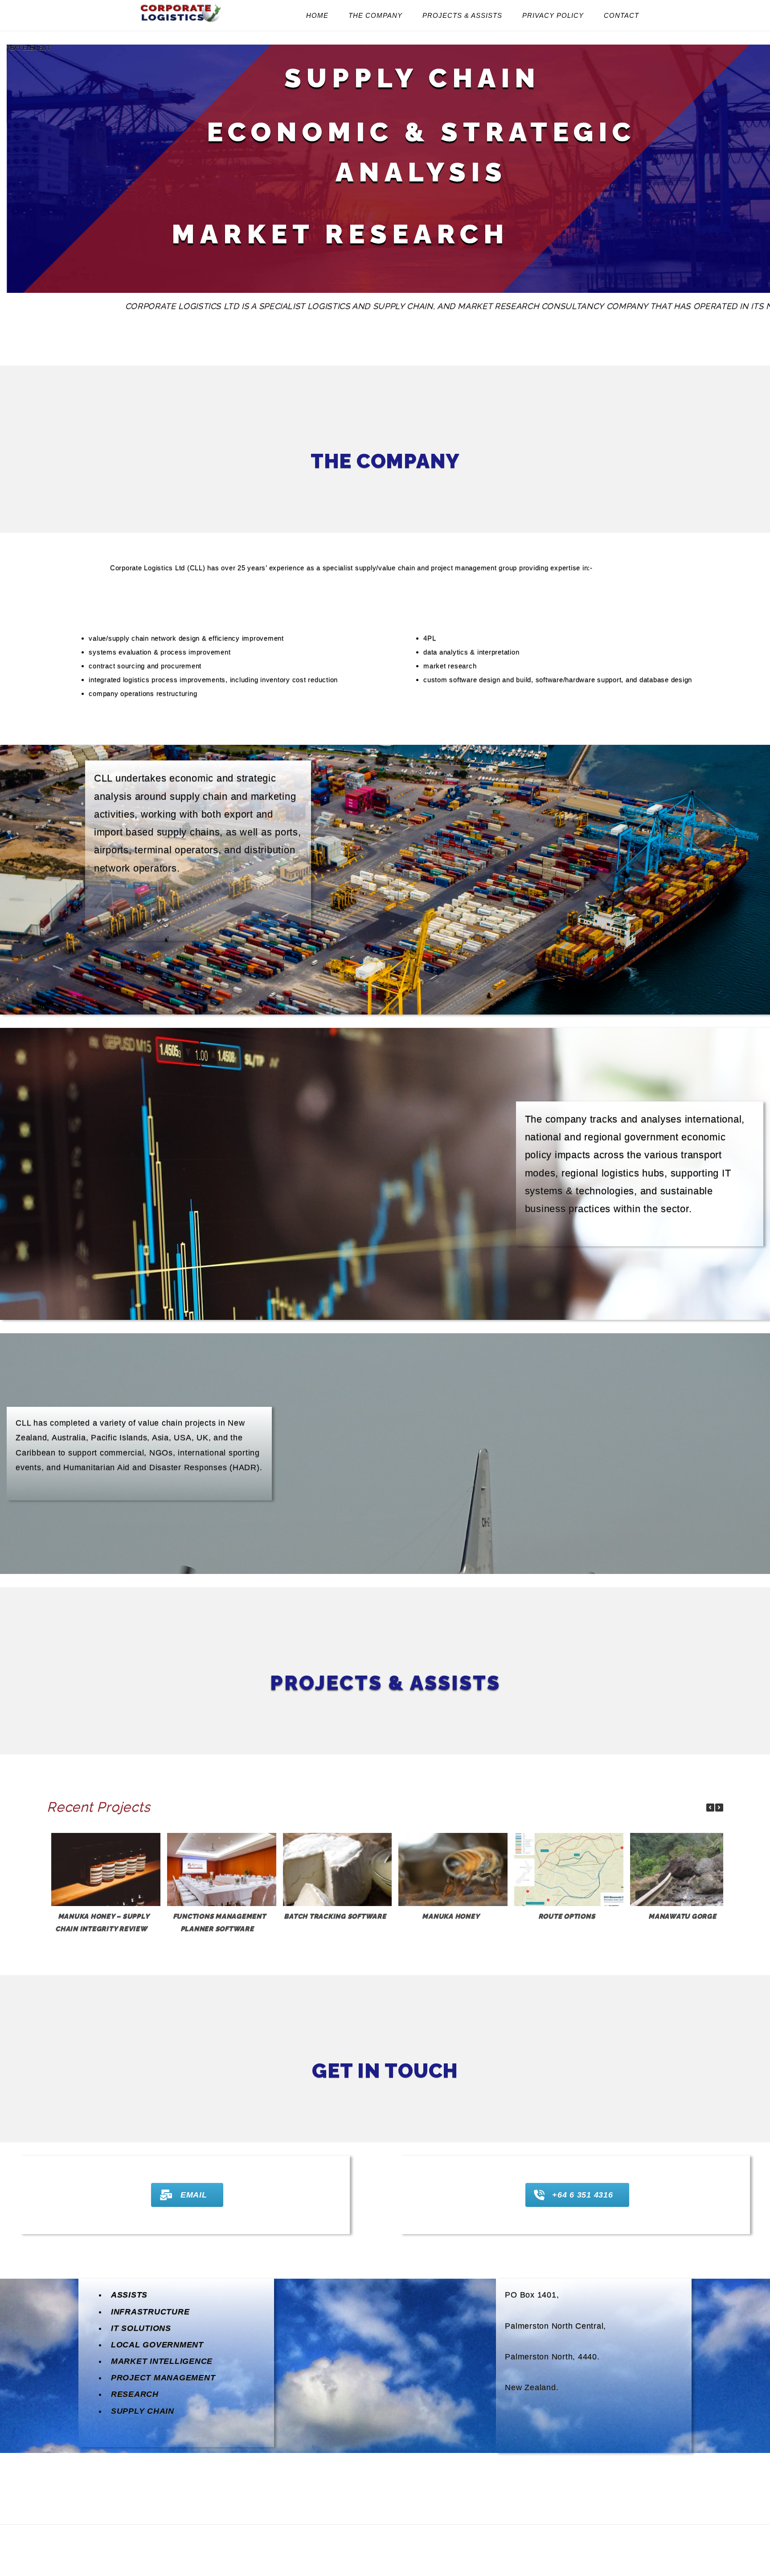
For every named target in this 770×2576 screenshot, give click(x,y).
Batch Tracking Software (335, 1916)
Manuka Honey (451, 1916)
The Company (375, 15)
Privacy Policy (553, 15)
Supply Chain (143, 2411)
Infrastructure (150, 2312)
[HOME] (181, 22)
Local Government (157, 2345)
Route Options (567, 1916)
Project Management (163, 2378)
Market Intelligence (162, 2361)
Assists (129, 2295)
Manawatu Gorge (682, 1916)
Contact (621, 15)
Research (135, 2394)
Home (317, 15)
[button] (719, 1808)
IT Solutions (141, 2328)
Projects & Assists (462, 15)
